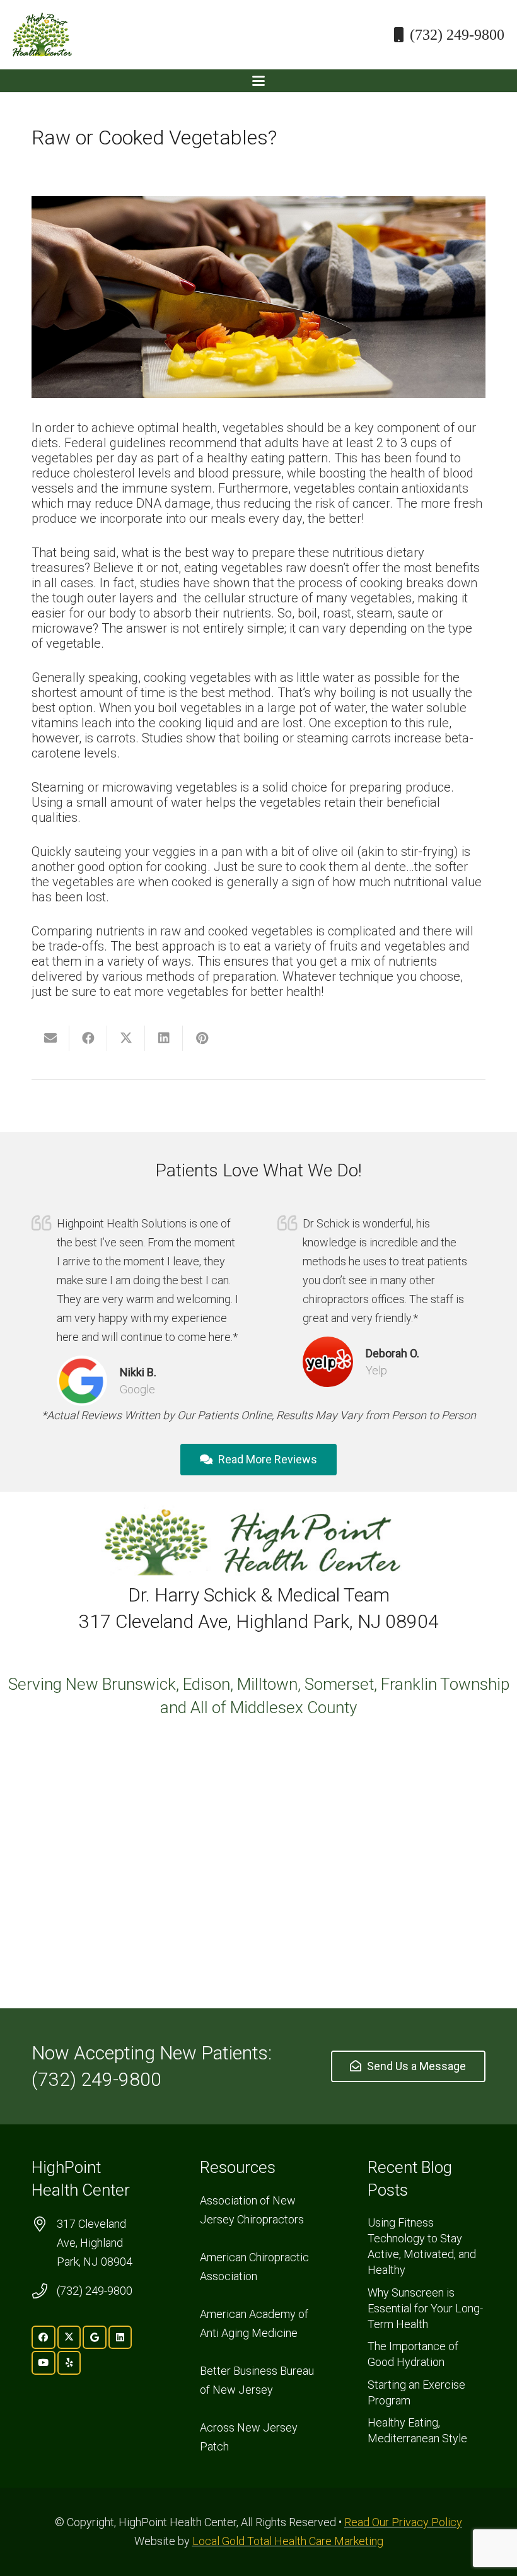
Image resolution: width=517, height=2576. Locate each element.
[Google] (95, 2338)
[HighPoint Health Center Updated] (42, 35)
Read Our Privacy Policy (403, 2522)
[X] (69, 2338)
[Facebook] (44, 2338)
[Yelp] (69, 2363)
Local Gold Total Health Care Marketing (288, 2541)
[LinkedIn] (120, 2338)
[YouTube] (44, 2363)
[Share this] (88, 1038)
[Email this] (50, 1038)
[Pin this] (202, 1038)
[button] (258, 81)
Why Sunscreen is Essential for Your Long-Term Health (425, 2308)
